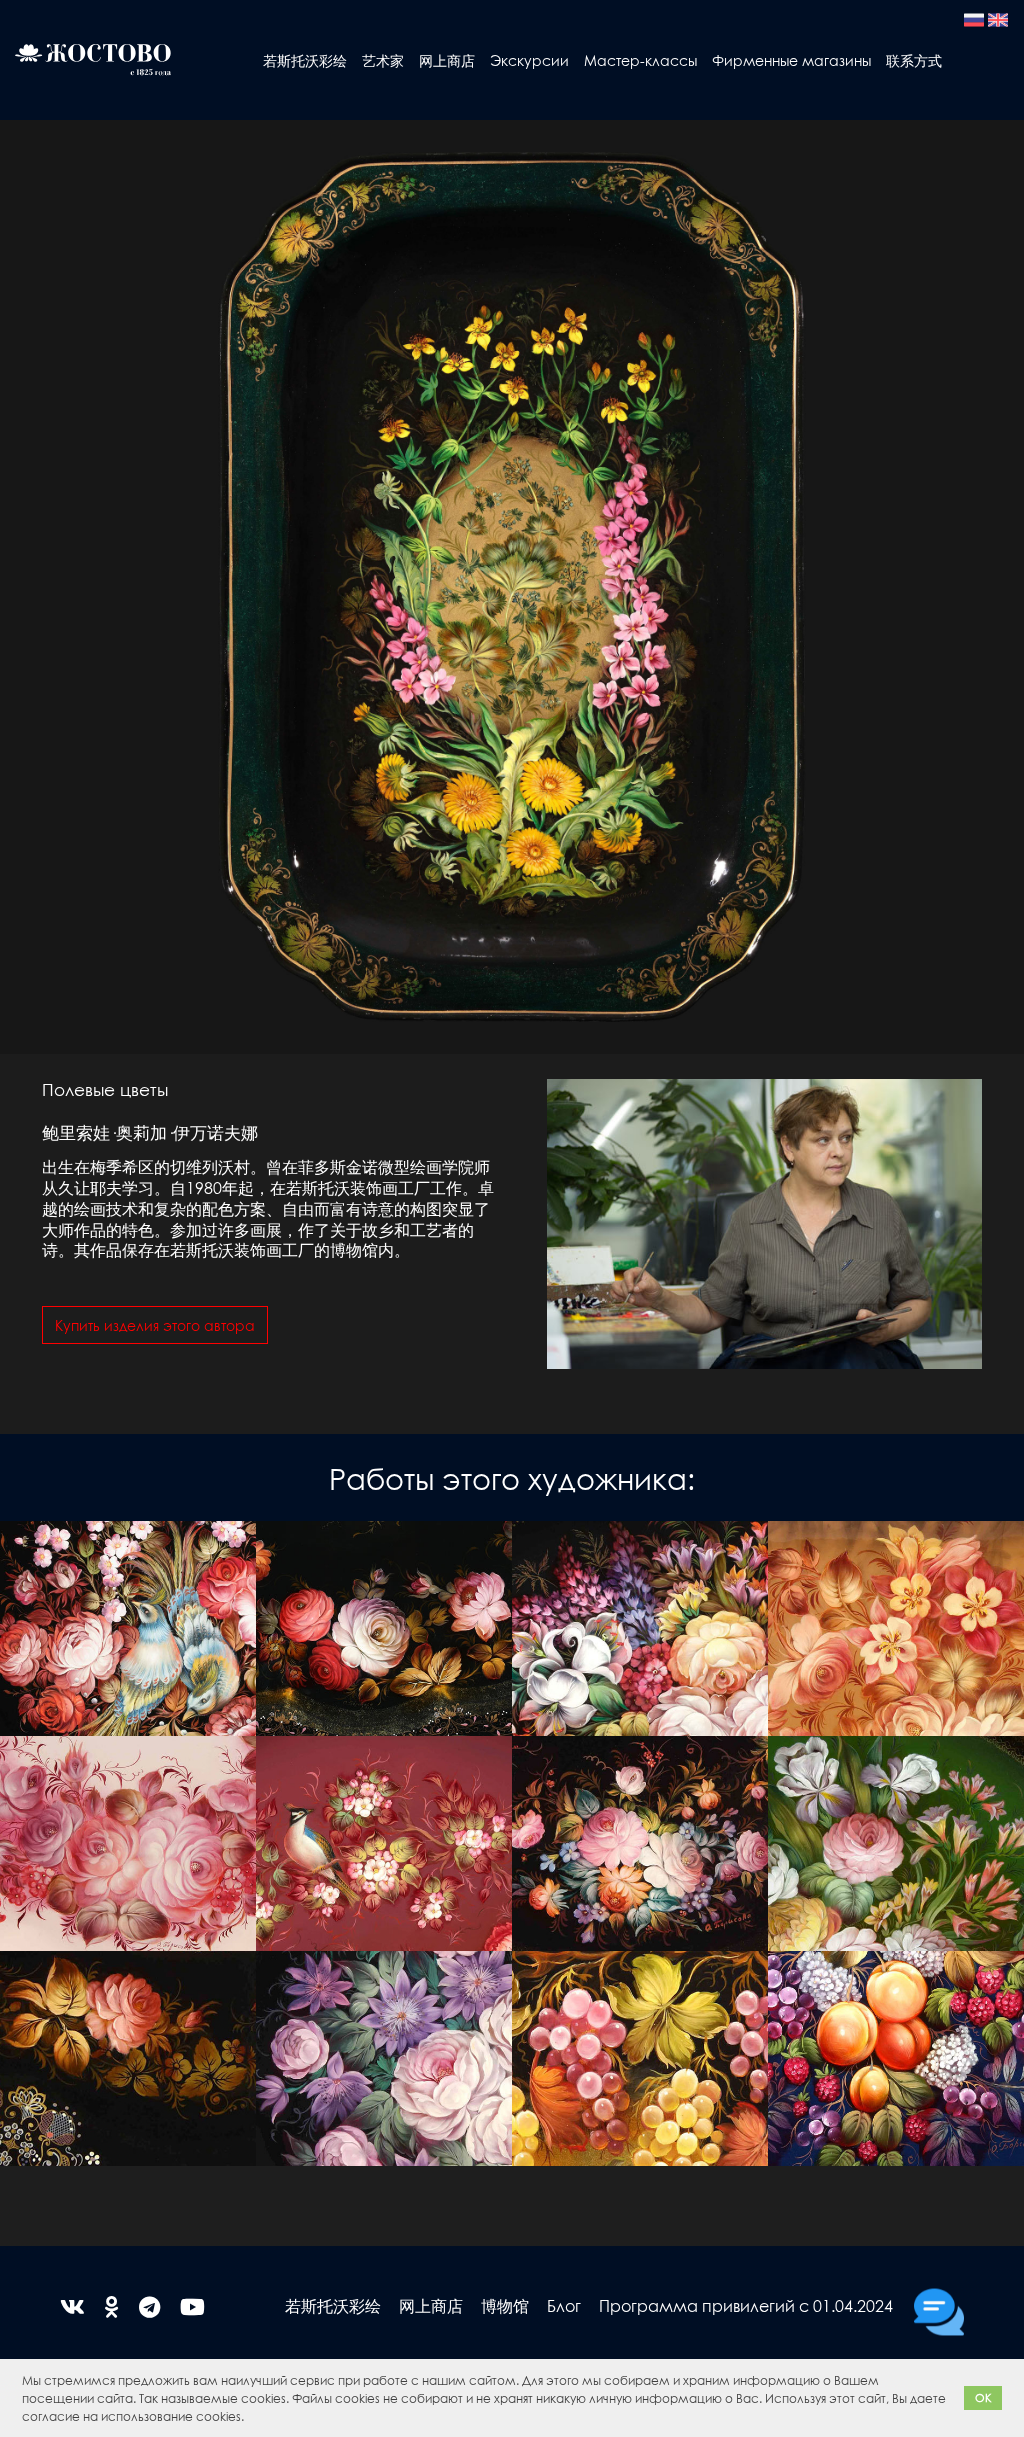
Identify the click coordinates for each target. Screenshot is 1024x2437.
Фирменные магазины (791, 60)
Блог (564, 2305)
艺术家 (383, 60)
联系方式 (914, 60)
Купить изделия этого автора (155, 1325)
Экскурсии (529, 60)
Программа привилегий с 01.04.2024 (746, 2305)
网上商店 (447, 60)
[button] (249, 2418)
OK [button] (983, 2397)
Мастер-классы (640, 60)
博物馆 (505, 2305)
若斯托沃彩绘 (305, 60)
